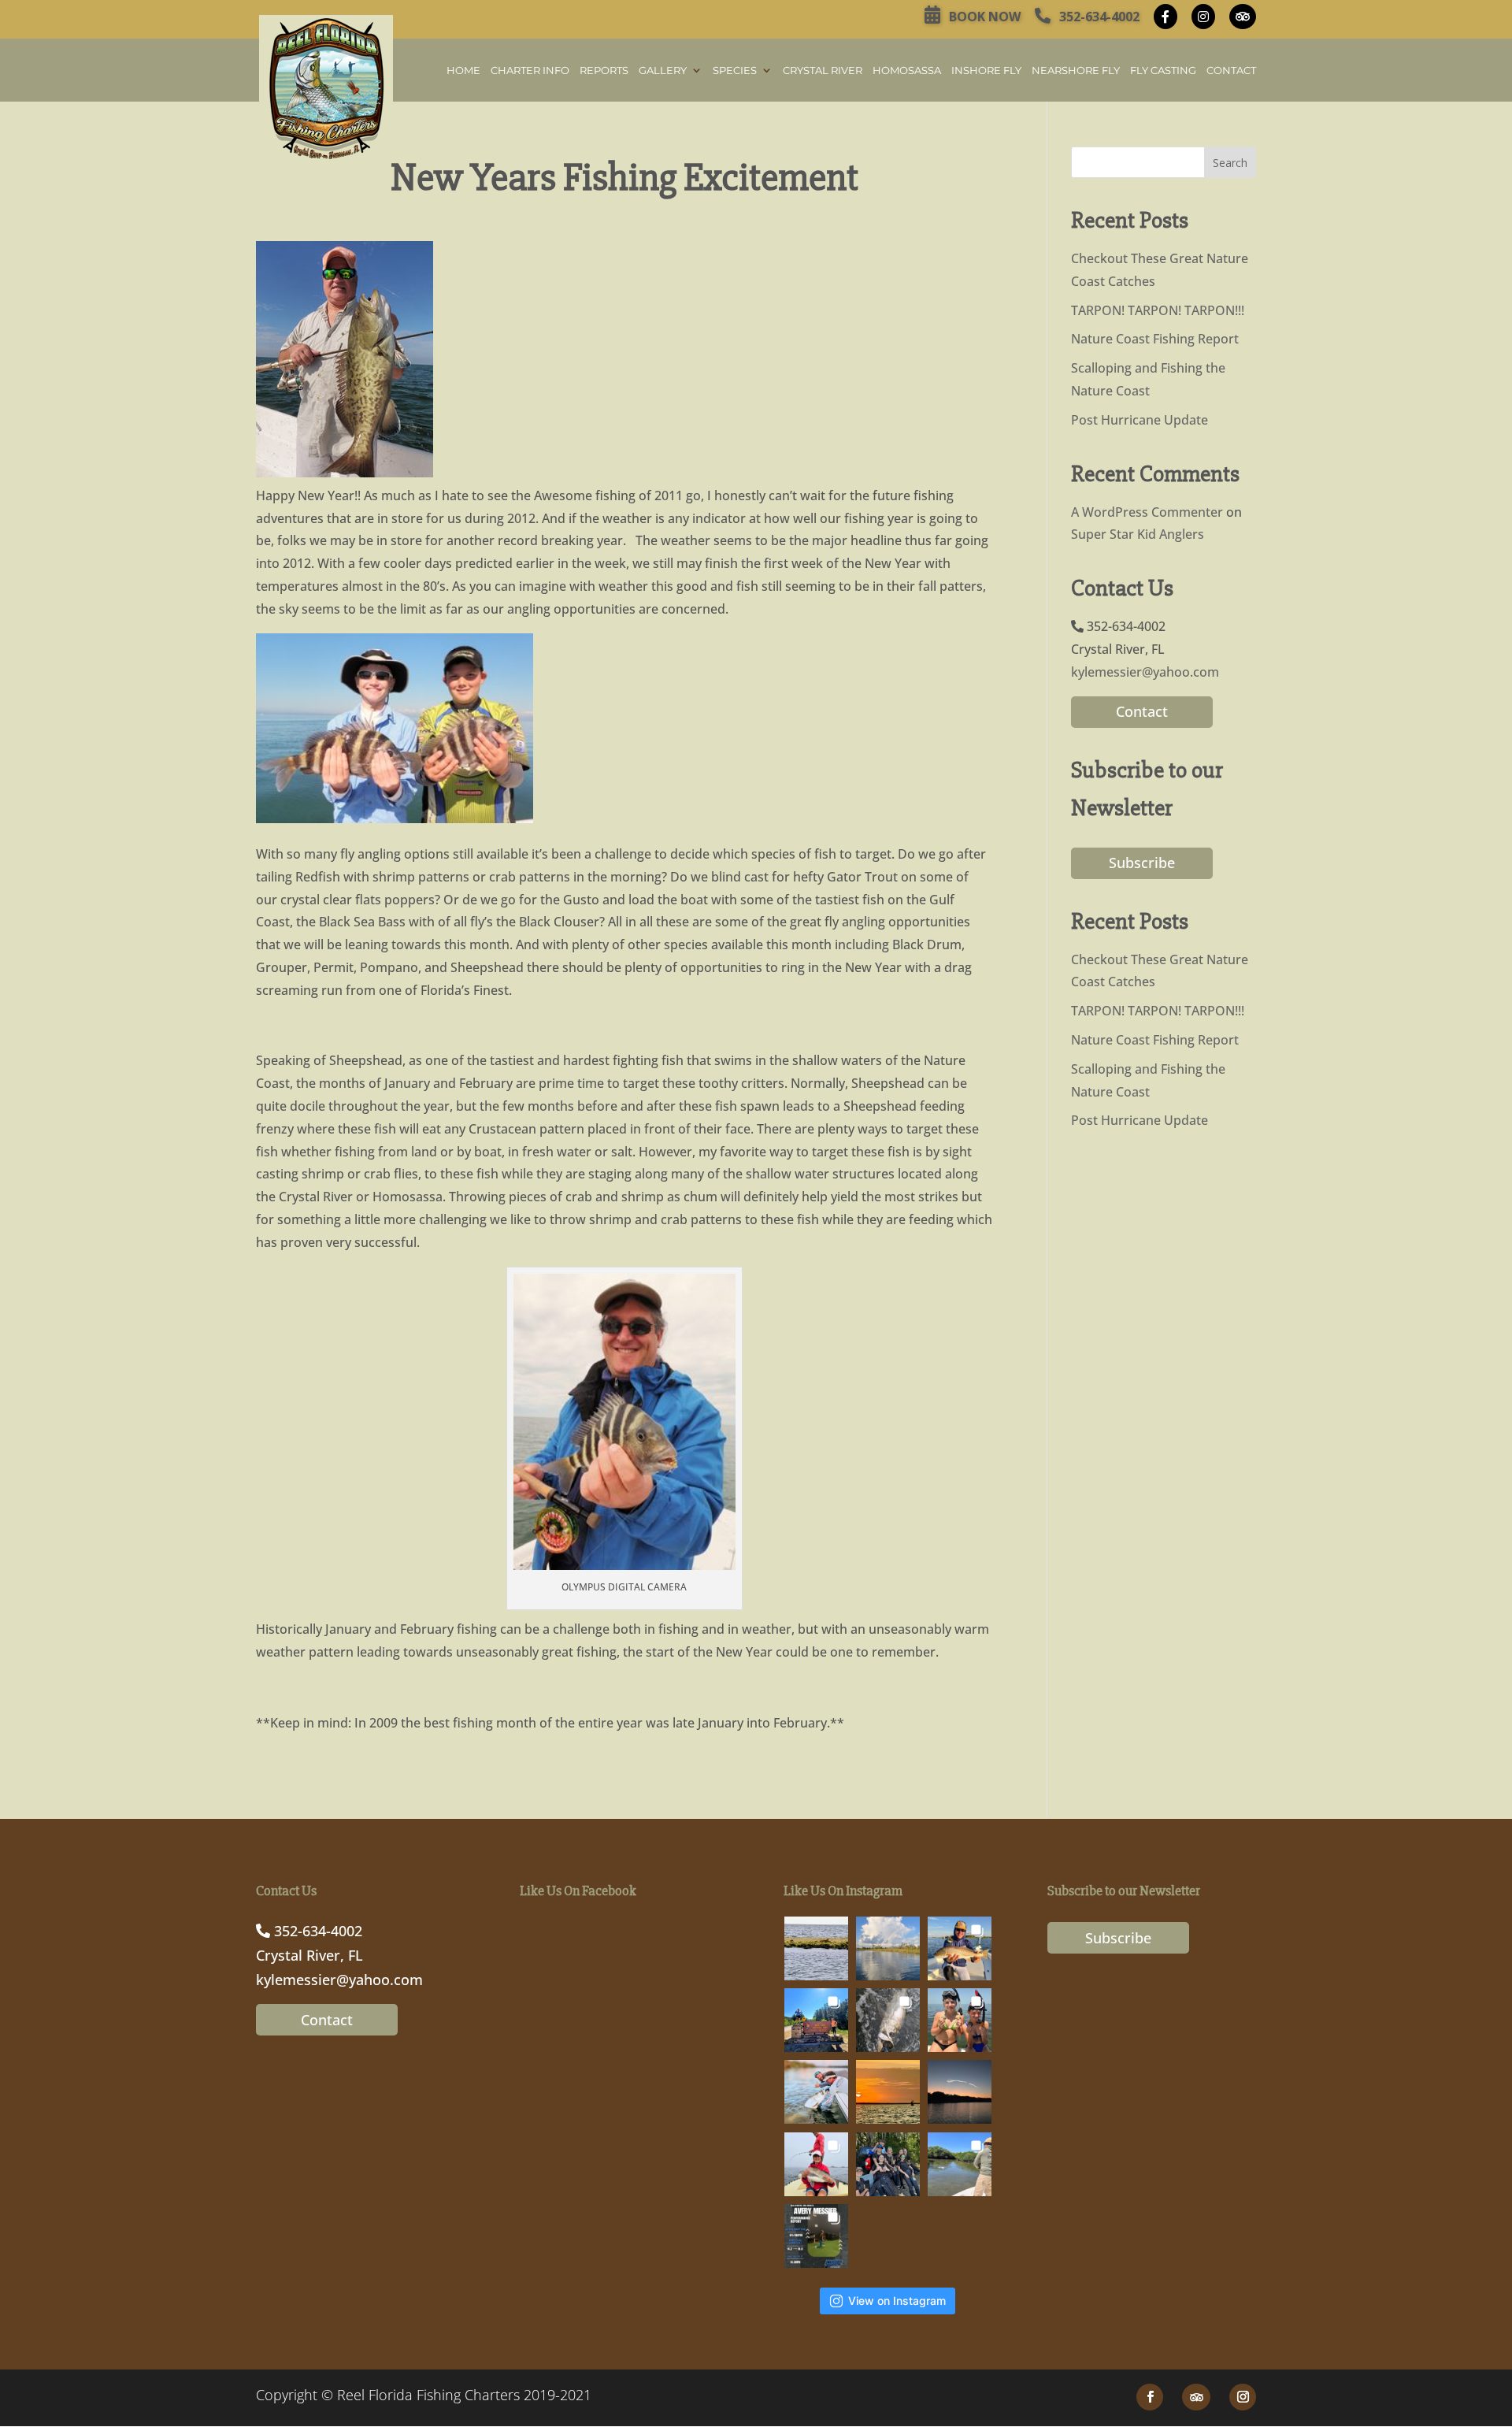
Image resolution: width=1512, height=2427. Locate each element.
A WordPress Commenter (1147, 512)
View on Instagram (897, 2301)
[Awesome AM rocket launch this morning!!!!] (960, 2092)
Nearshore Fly (1076, 71)
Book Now (983, 17)
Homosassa (907, 71)
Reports (604, 71)
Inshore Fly (986, 71)
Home (463, 71)
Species (735, 71)
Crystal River (823, 71)
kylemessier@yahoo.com (1145, 672)
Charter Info (530, 71)
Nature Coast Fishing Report (1155, 339)
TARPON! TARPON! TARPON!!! (1158, 310)
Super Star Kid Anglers (1138, 534)
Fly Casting (1163, 71)
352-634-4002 (1098, 17)
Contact (1231, 71)
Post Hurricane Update (1140, 420)
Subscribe (1142, 863)
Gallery (663, 71)
